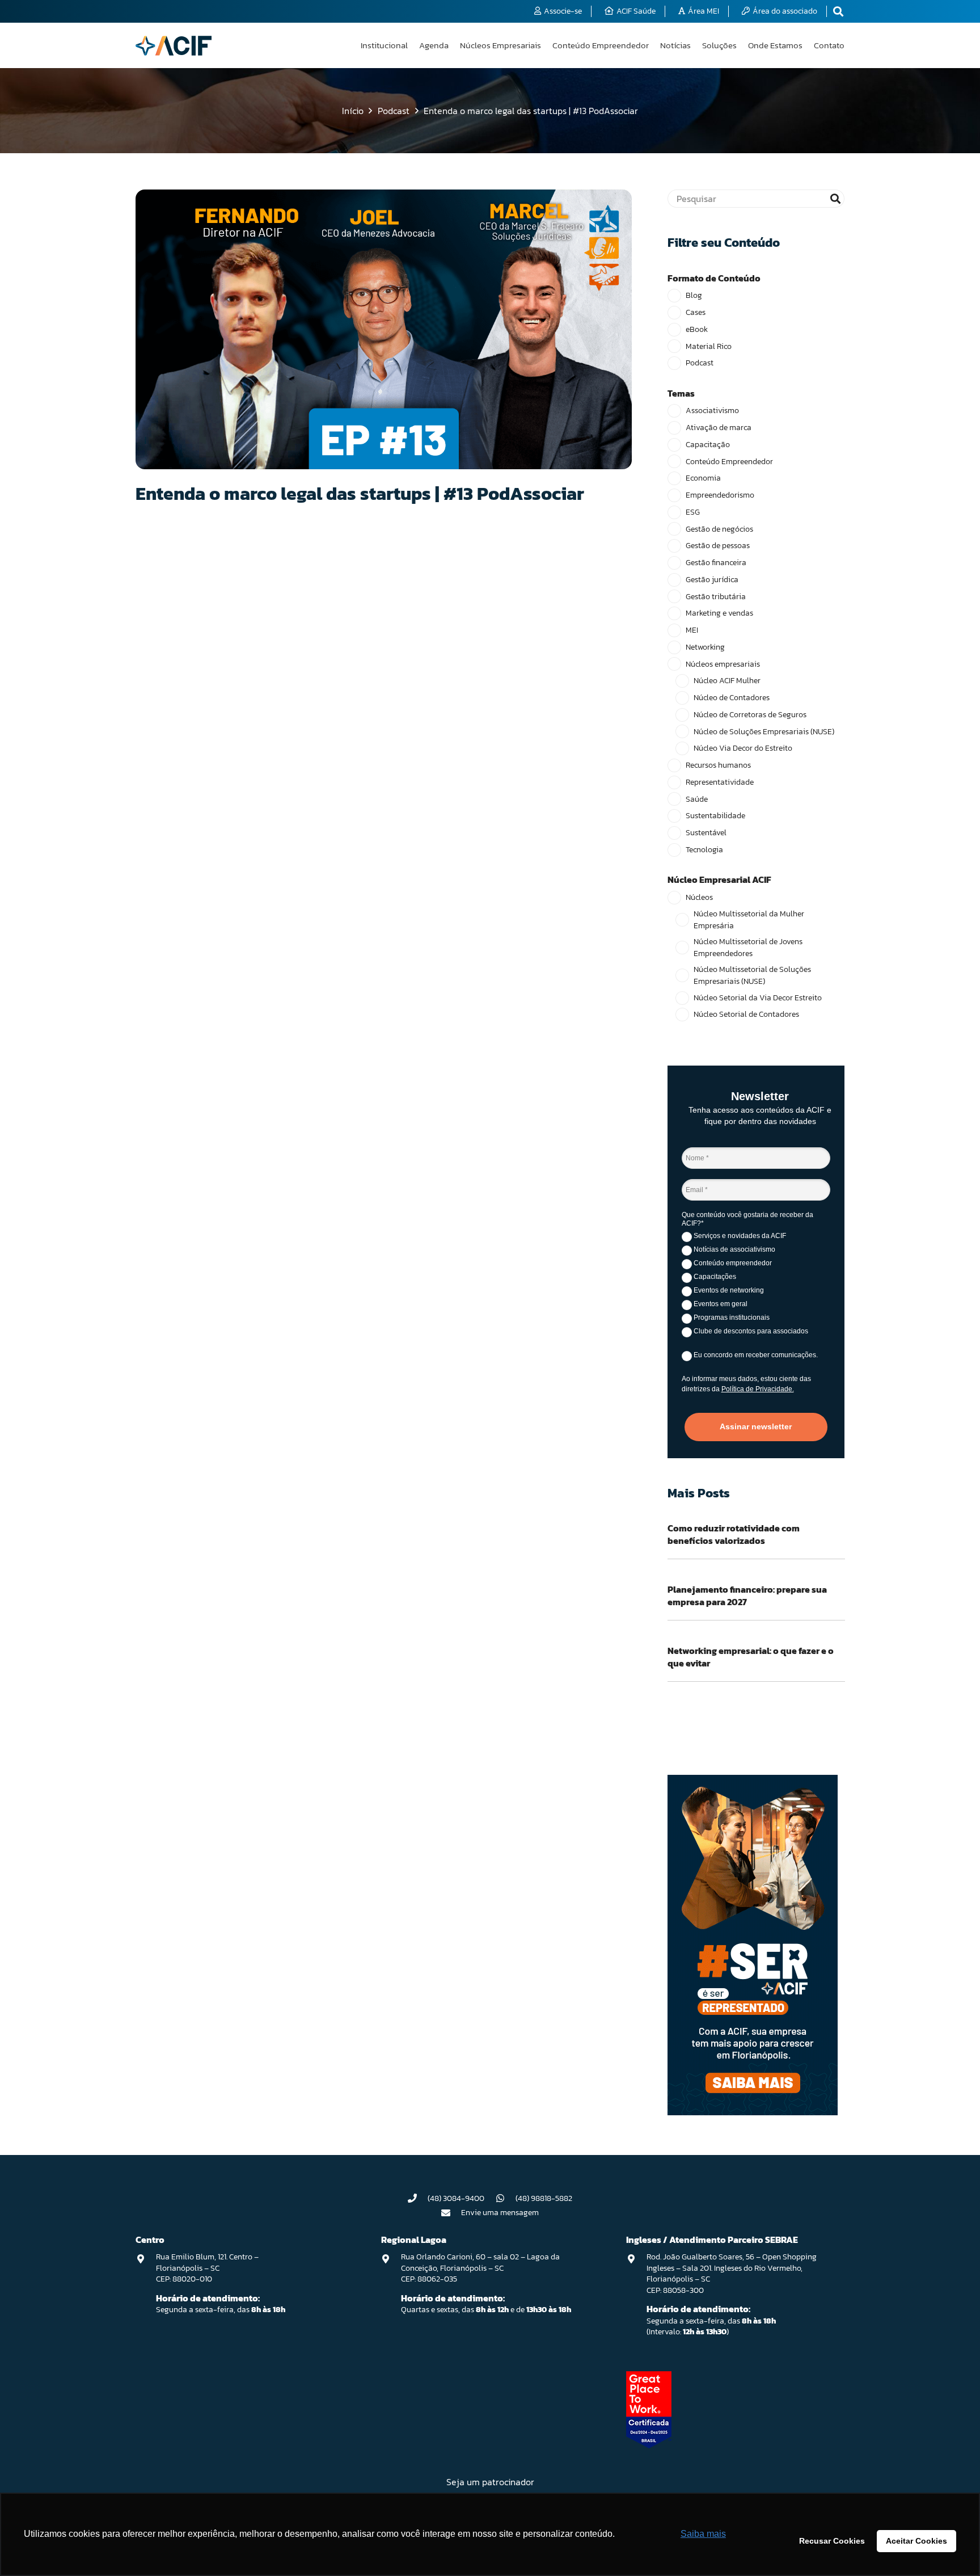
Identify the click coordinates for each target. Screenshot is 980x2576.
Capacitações (714, 1277)
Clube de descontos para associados (750, 1331)
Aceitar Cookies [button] (916, 2541)
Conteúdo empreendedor (732, 1263)
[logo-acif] (174, 46)
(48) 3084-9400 (456, 2198)
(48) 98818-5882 (544, 2198)
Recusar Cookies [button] (832, 2541)
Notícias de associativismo (734, 1249)
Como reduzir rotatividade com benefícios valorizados (734, 1534)
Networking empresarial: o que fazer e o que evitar (751, 1657)
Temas (681, 393)
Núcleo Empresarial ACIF (719, 879)
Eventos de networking (728, 1290)
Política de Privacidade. (758, 1389)
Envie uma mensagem (500, 2213)
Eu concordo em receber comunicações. (755, 1355)
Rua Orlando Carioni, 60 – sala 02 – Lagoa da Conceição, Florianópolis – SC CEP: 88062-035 (480, 2268)
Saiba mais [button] (703, 2534)
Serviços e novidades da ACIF (739, 1236)
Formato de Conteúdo (714, 278)
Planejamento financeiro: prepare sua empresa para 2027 (747, 1596)
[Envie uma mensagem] (451, 2213)
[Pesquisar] (835, 199)
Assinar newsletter (756, 1426)
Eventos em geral (720, 1304)
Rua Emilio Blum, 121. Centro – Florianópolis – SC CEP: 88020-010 (207, 2268)
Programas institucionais (731, 1318)
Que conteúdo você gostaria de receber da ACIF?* (747, 1219)
